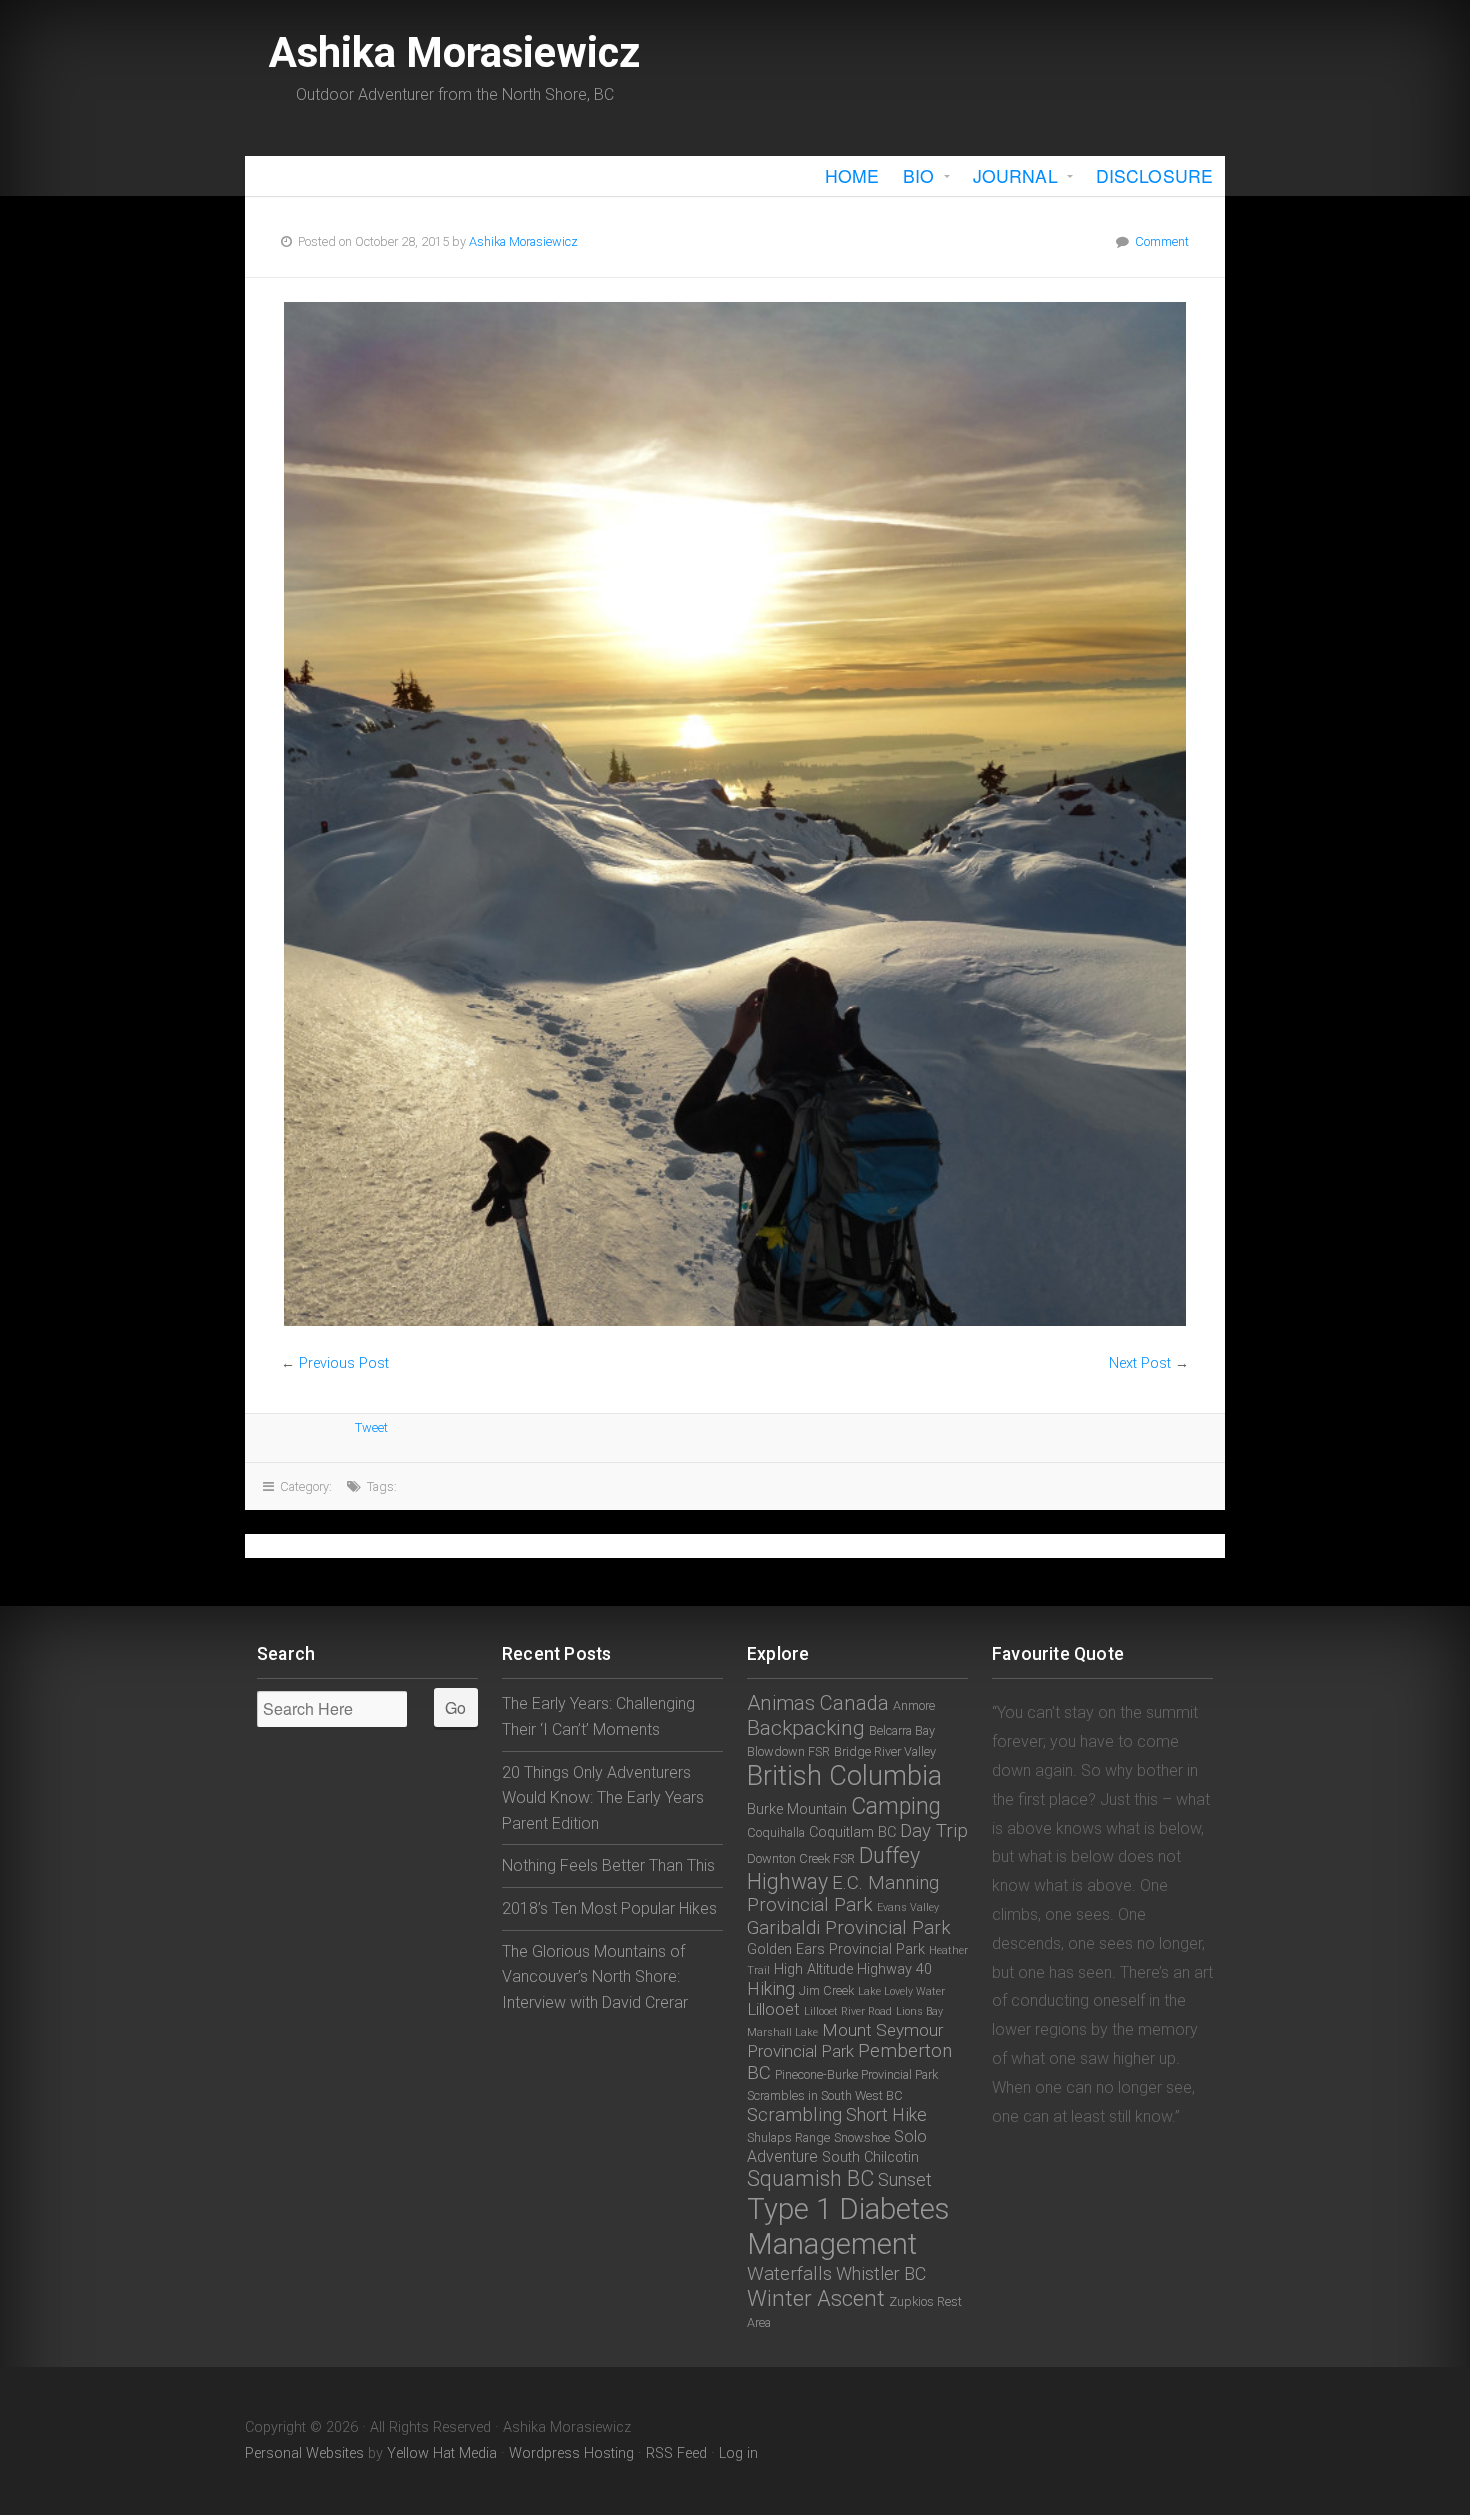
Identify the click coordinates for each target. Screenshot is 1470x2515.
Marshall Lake (782, 2032)
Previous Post (344, 1363)
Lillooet (773, 2009)
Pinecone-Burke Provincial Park (856, 2074)
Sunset (905, 2179)
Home (852, 175)
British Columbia (844, 1776)
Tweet (371, 1427)
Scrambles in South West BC (825, 2095)
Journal (1015, 175)
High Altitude (813, 1969)
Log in (738, 2453)
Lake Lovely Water (901, 1991)
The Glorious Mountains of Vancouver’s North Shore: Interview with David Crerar (595, 1977)
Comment (1162, 241)
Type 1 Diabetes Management (848, 2226)
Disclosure (1154, 175)
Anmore (914, 1705)
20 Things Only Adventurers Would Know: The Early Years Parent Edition (603, 1798)
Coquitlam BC (852, 1832)
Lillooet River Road (848, 2011)
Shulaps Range (788, 2137)
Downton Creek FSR (801, 1858)
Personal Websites (304, 2453)
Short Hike (886, 2114)
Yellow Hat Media (442, 2453)
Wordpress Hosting (571, 2453)
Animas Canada (818, 1703)
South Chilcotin (870, 2157)
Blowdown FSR (788, 1751)
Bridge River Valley (885, 1751)
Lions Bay (919, 2011)
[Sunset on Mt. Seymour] (735, 814)
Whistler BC (881, 2273)
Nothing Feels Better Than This (608, 1865)
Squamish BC (810, 2178)
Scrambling (794, 2115)
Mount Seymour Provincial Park (845, 2040)
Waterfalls (789, 2274)
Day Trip (934, 1831)
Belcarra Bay (902, 1730)
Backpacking (806, 1728)
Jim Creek (826, 1990)
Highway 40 (894, 1969)
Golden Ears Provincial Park (836, 1949)
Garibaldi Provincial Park (849, 1928)
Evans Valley (908, 1907)
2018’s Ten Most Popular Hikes (609, 1908)
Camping (896, 1806)
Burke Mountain (797, 1809)
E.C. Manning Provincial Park (843, 1894)
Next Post (1140, 1363)
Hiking (771, 1988)
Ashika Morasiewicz (454, 52)
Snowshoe (862, 2137)
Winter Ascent (816, 2298)
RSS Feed (676, 2453)
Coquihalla (776, 1832)
